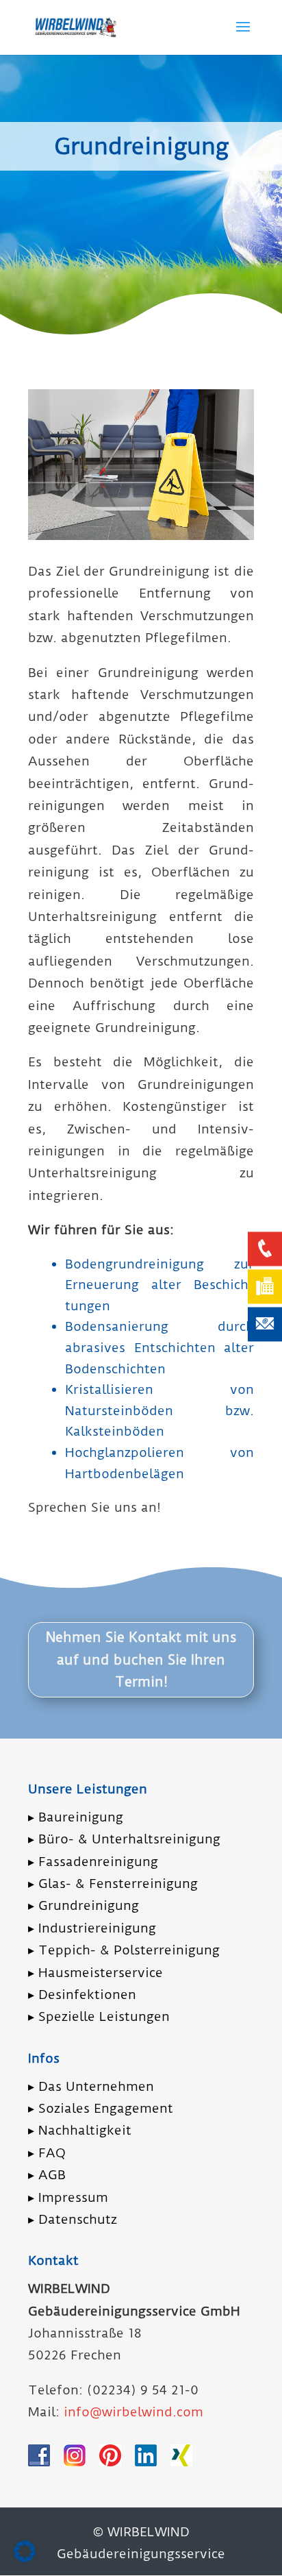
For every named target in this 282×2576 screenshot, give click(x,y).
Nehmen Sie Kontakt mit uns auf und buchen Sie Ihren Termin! (141, 1659)
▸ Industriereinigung (92, 1928)
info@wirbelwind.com (133, 2412)
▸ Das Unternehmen (91, 2086)
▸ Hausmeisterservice (95, 1973)
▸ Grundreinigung (84, 1905)
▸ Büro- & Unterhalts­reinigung (124, 1839)
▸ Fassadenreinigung (93, 1862)
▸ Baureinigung (76, 1817)
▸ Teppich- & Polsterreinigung (124, 1950)
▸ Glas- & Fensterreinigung (113, 1884)
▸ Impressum (68, 2197)
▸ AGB (47, 2175)
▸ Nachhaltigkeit (80, 2130)
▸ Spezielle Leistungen (99, 2016)
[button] (25, 2551)
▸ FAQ (47, 2153)
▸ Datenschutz (73, 2219)
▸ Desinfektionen (82, 1995)
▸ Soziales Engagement (101, 2108)
